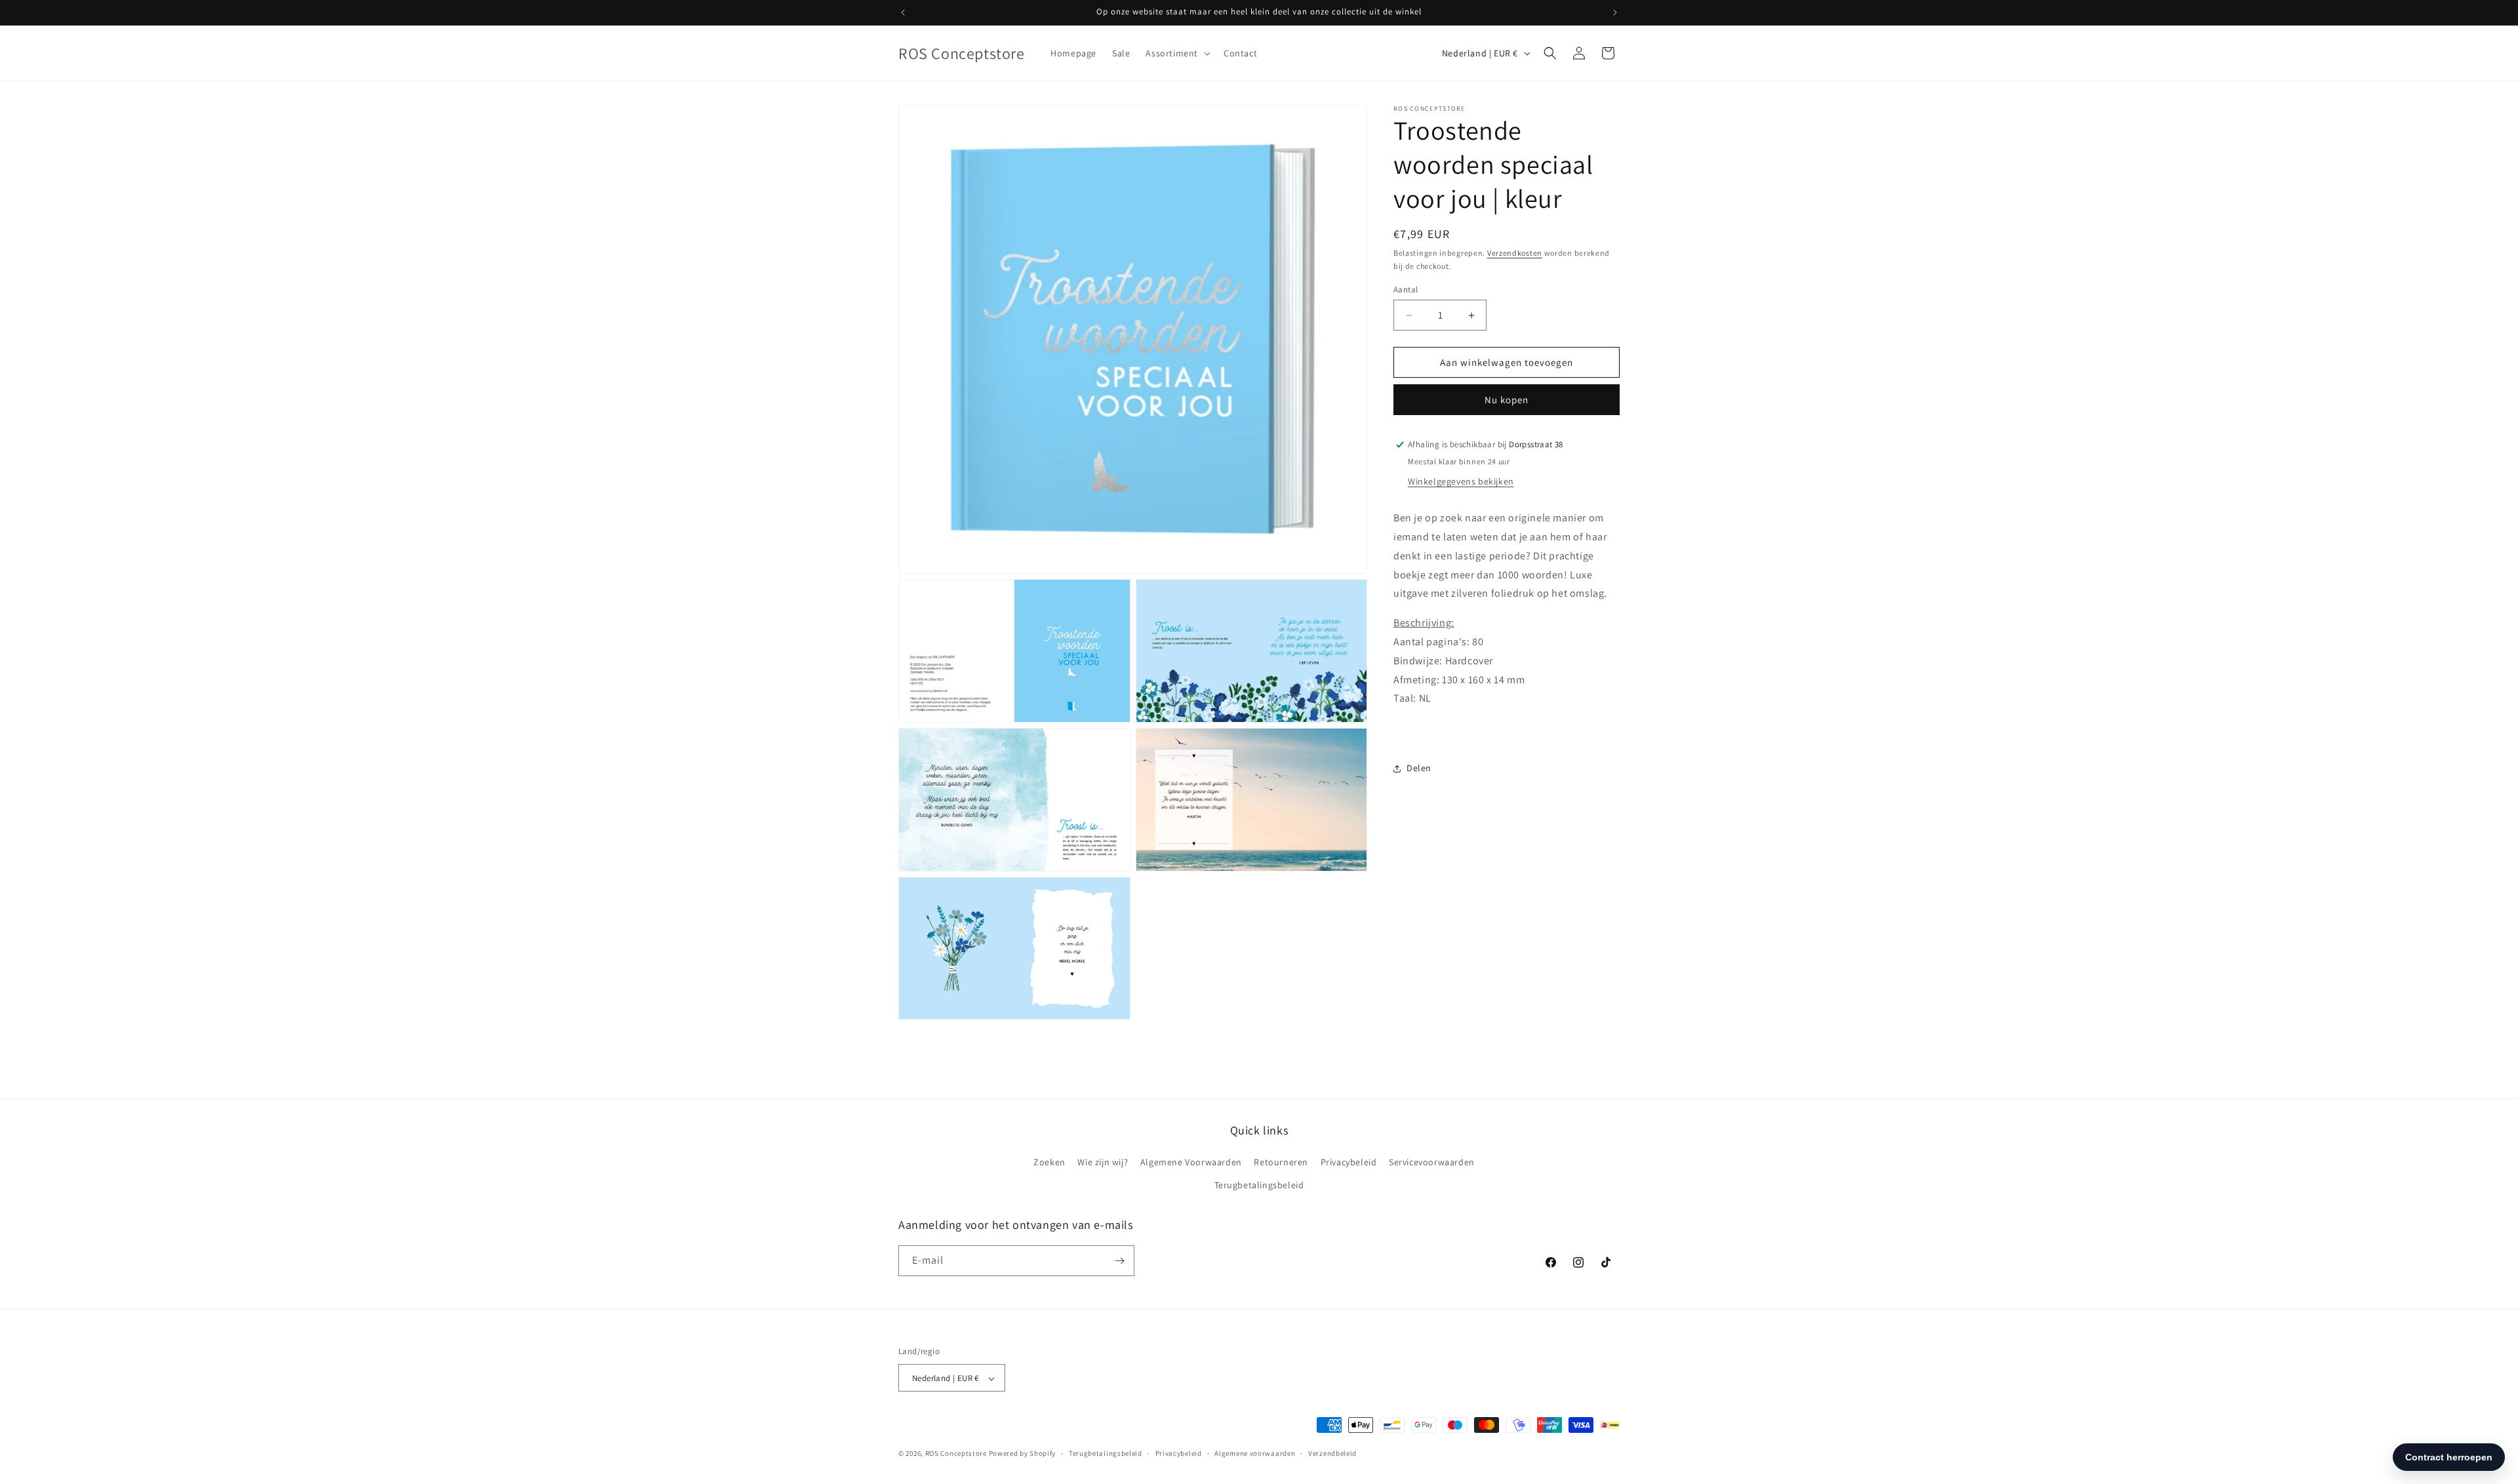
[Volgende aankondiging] (1615, 12)
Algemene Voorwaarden (1191, 1162)
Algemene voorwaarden (1255, 1453)
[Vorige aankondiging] (903, 12)
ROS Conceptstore (956, 1454)
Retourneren (1281, 1162)
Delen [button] (1419, 768)
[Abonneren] (1119, 1261)
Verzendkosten (1515, 253)
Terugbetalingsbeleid (1259, 1186)
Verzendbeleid (1332, 1453)
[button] (1177, 53)
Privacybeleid (1349, 1162)
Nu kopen (1507, 400)
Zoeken (1049, 1162)
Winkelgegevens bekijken (1461, 481)
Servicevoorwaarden (1432, 1162)
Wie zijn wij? (1103, 1162)
